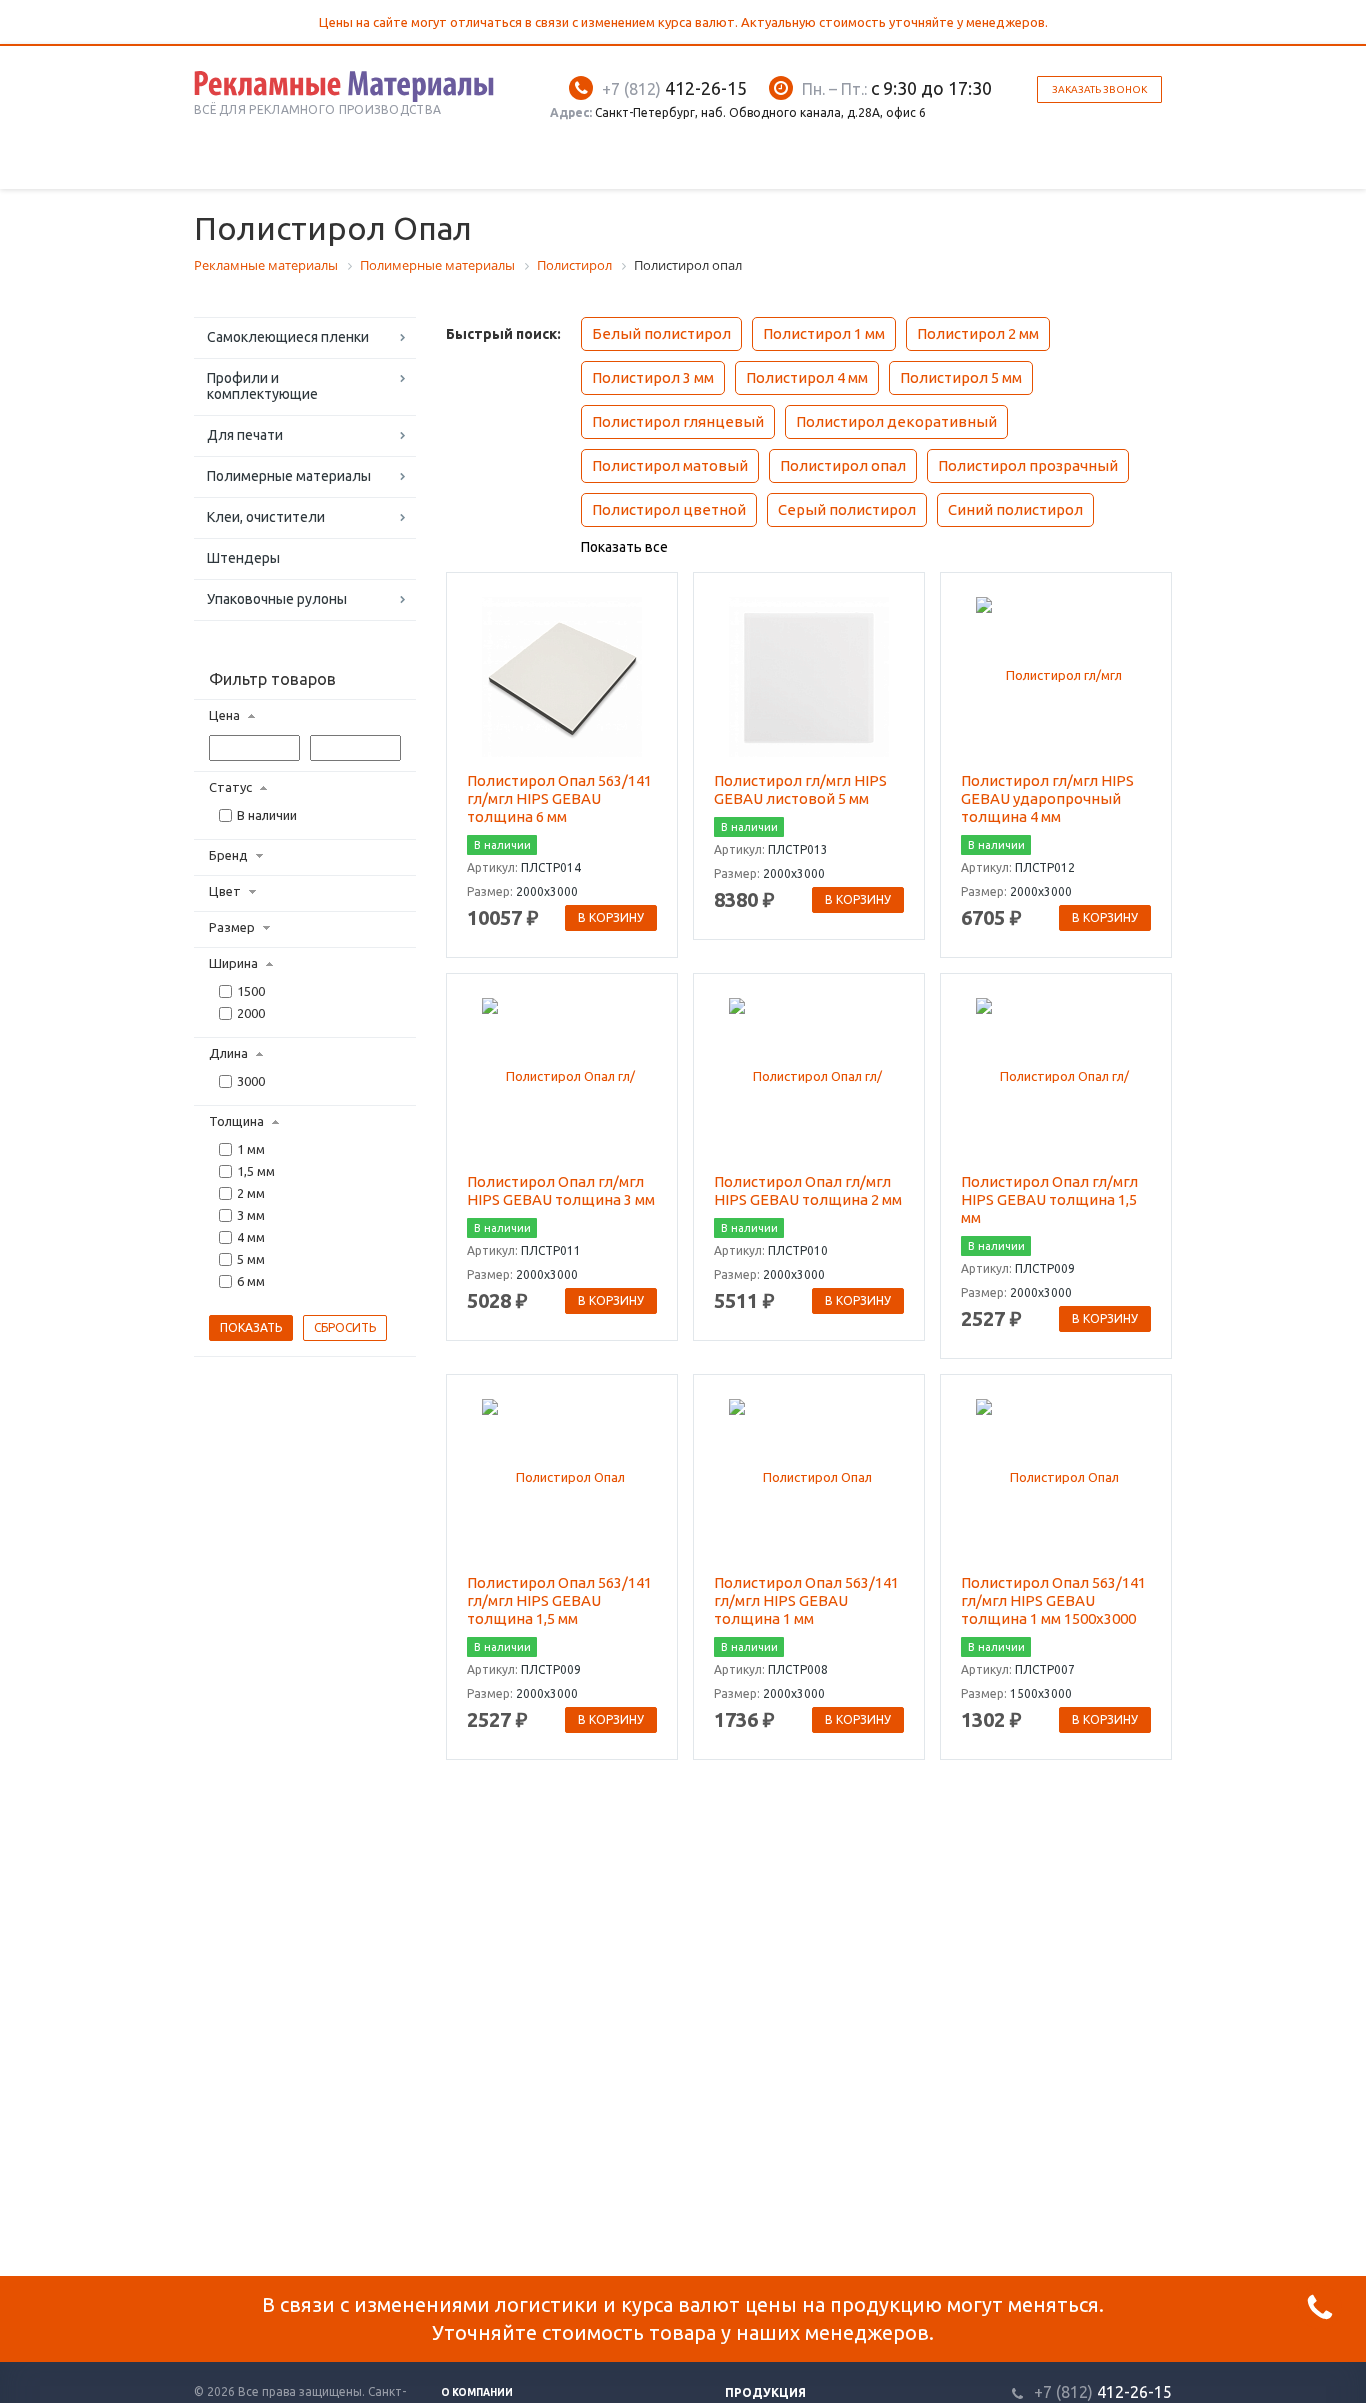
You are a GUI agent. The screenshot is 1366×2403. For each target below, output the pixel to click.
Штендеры (243, 558)
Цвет (225, 891)
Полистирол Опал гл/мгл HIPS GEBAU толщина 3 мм (561, 1190)
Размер (232, 927)
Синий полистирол (1015, 509)
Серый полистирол (847, 509)
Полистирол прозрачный (1028, 465)
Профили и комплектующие (262, 386)
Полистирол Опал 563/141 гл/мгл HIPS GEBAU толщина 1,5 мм (559, 1600)
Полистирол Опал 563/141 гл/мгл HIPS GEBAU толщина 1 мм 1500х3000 (1053, 1600)
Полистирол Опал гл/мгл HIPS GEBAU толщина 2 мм (808, 1190)
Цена (224, 715)
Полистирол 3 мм (653, 377)
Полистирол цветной (669, 509)
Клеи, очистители (266, 517)
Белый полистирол (661, 333)
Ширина (233, 963)
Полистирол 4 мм (807, 377)
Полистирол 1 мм (824, 333)
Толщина (236, 1121)
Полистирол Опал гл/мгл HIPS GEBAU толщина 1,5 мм (1049, 1199)
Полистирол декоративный (896, 421)
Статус (230, 787)
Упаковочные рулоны (277, 599)
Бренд (228, 855)
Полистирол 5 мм (961, 377)
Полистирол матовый (670, 465)
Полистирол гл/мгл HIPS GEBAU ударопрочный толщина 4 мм (1047, 798)
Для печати (245, 435)
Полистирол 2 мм (978, 333)
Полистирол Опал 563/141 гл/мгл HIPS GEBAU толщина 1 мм (806, 1600)
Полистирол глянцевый (678, 421)
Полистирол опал (843, 465)
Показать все (624, 547)
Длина (228, 1053)
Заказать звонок (1099, 89)
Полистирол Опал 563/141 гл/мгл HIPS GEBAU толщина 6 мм (559, 798)
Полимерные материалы (289, 476)
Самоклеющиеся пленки (288, 337)
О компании (477, 2392)
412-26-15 (674, 88)
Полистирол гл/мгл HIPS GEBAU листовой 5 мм (800, 789)
